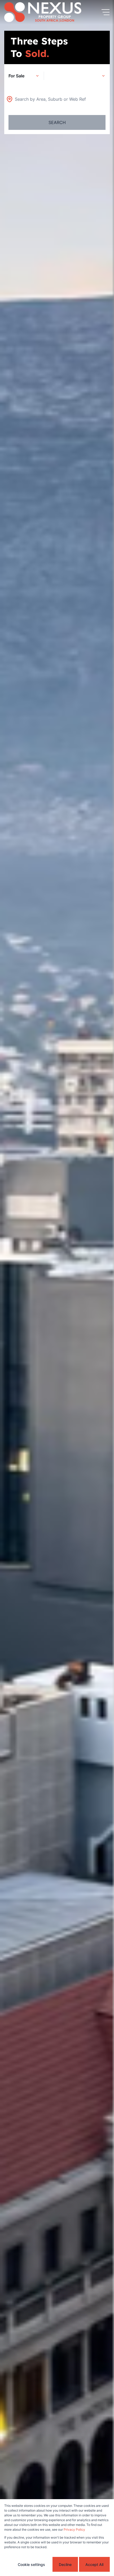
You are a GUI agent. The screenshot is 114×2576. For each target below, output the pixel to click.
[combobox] (50, 99)
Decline (65, 2564)
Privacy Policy (74, 2529)
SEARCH (57, 122)
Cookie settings (31, 2564)
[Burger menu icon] (106, 12)
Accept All (94, 2564)
